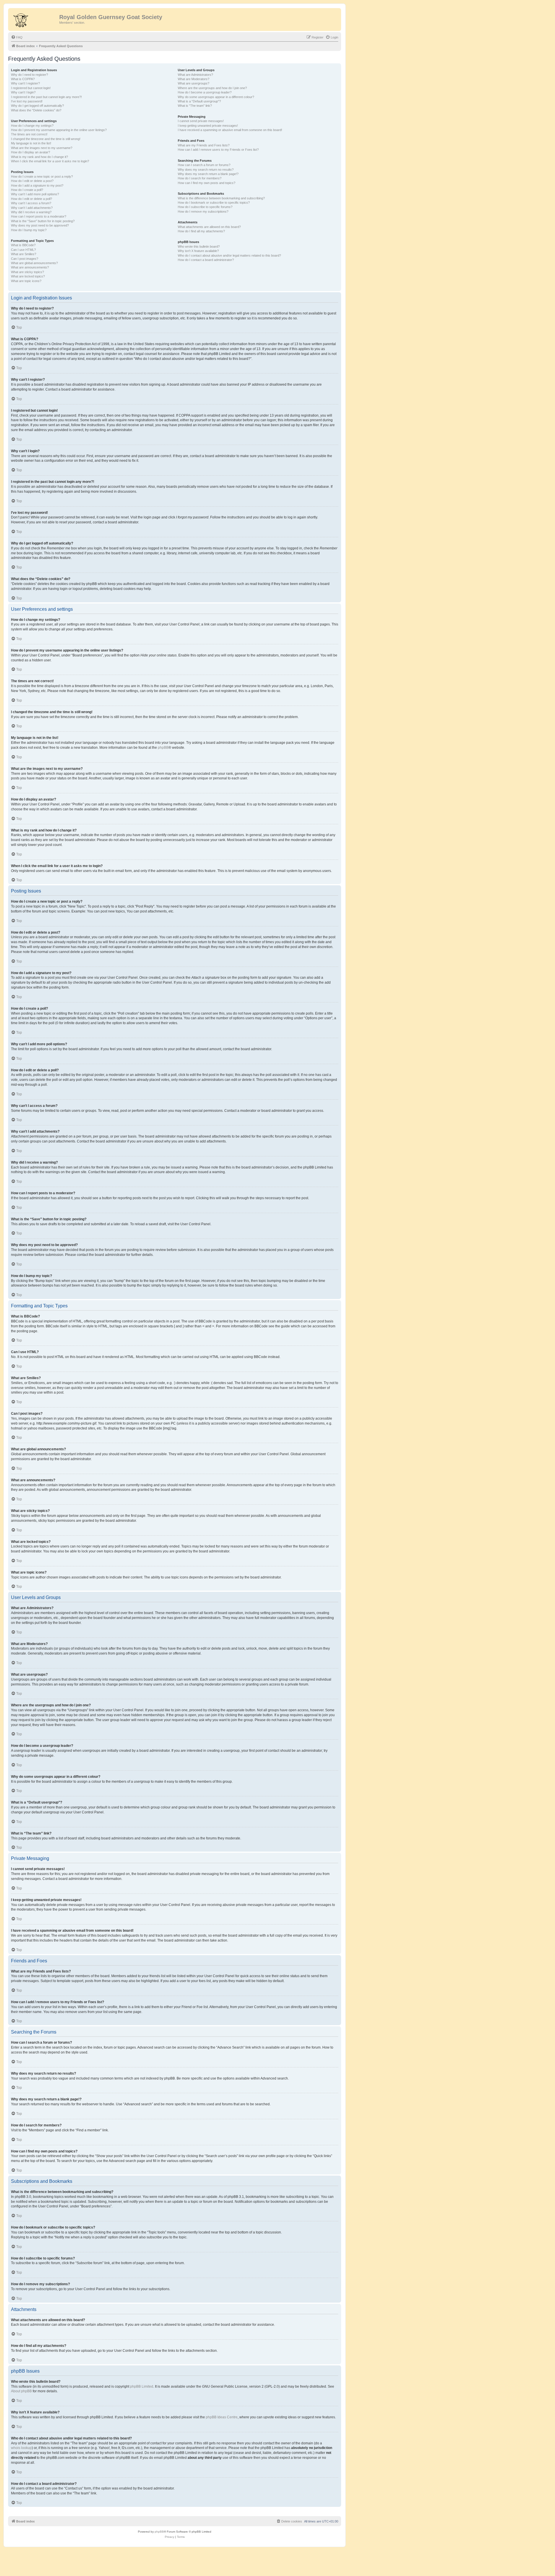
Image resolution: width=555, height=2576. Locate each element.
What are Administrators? (195, 75)
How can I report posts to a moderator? (39, 216)
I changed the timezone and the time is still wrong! (46, 139)
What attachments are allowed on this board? (209, 227)
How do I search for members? (200, 178)
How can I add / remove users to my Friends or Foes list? (218, 150)
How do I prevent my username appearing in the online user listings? (59, 130)
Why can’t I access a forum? (31, 203)
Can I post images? (25, 259)
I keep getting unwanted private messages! (208, 126)
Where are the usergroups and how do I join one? (212, 88)
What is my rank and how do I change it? (39, 157)
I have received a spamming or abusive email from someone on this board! (230, 130)
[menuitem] (17, 37)
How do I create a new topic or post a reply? (42, 176)
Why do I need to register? (29, 75)
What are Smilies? (24, 254)
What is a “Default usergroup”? (199, 101)
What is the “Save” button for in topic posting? (43, 221)
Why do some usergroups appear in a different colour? (216, 97)
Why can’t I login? (23, 92)
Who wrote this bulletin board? (199, 246)
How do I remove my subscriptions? (203, 211)
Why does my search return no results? (206, 170)
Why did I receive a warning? (31, 212)
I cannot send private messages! (201, 121)
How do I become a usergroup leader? (205, 92)
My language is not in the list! (31, 143)
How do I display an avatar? (30, 152)
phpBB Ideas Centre (222, 2417)
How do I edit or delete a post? (32, 181)
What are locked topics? (28, 276)
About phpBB (21, 2391)
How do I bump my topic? (29, 230)
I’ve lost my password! (27, 101)
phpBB (163, 748)
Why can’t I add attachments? (32, 208)
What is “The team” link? (195, 106)
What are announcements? (30, 267)
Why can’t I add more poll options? (35, 194)
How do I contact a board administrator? (206, 260)
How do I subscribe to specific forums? (205, 207)
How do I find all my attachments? (201, 231)
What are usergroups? (194, 83)
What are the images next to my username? (42, 148)
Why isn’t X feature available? (198, 251)
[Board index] (34, 19)
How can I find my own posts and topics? (207, 183)
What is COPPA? (23, 79)
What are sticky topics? (27, 272)
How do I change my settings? (32, 126)
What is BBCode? (23, 245)
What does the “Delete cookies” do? (36, 110)
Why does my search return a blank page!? (208, 174)
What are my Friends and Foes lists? (204, 145)
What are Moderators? (194, 79)
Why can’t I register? (25, 83)
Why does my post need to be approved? (40, 225)
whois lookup (21, 2448)
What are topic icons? (26, 281)
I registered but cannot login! (31, 88)
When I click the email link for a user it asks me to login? (50, 161)
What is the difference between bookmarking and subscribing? (221, 198)
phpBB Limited (142, 2387)
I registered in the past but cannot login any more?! (46, 97)
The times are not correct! (29, 134)
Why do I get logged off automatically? (37, 106)
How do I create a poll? (27, 190)
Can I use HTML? (23, 250)
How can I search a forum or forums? (204, 165)
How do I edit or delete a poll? (32, 199)
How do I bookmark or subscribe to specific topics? (214, 203)
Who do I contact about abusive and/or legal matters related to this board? (229, 255)
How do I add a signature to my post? (37, 185)
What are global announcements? (34, 263)
